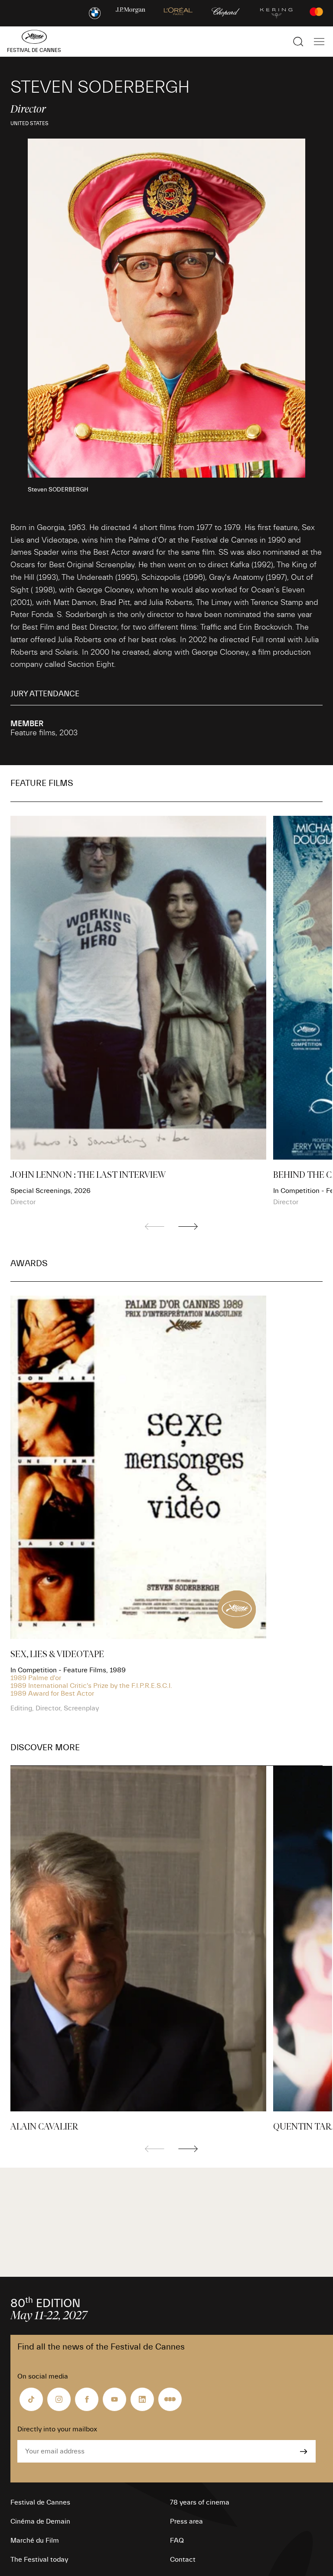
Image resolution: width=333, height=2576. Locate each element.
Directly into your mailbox (57, 2429)
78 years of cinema (200, 2502)
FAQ (177, 2540)
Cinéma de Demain (40, 2521)
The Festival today (39, 2560)
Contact (183, 2560)
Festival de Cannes (40, 2502)
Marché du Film (35, 2540)
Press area (186, 2521)
